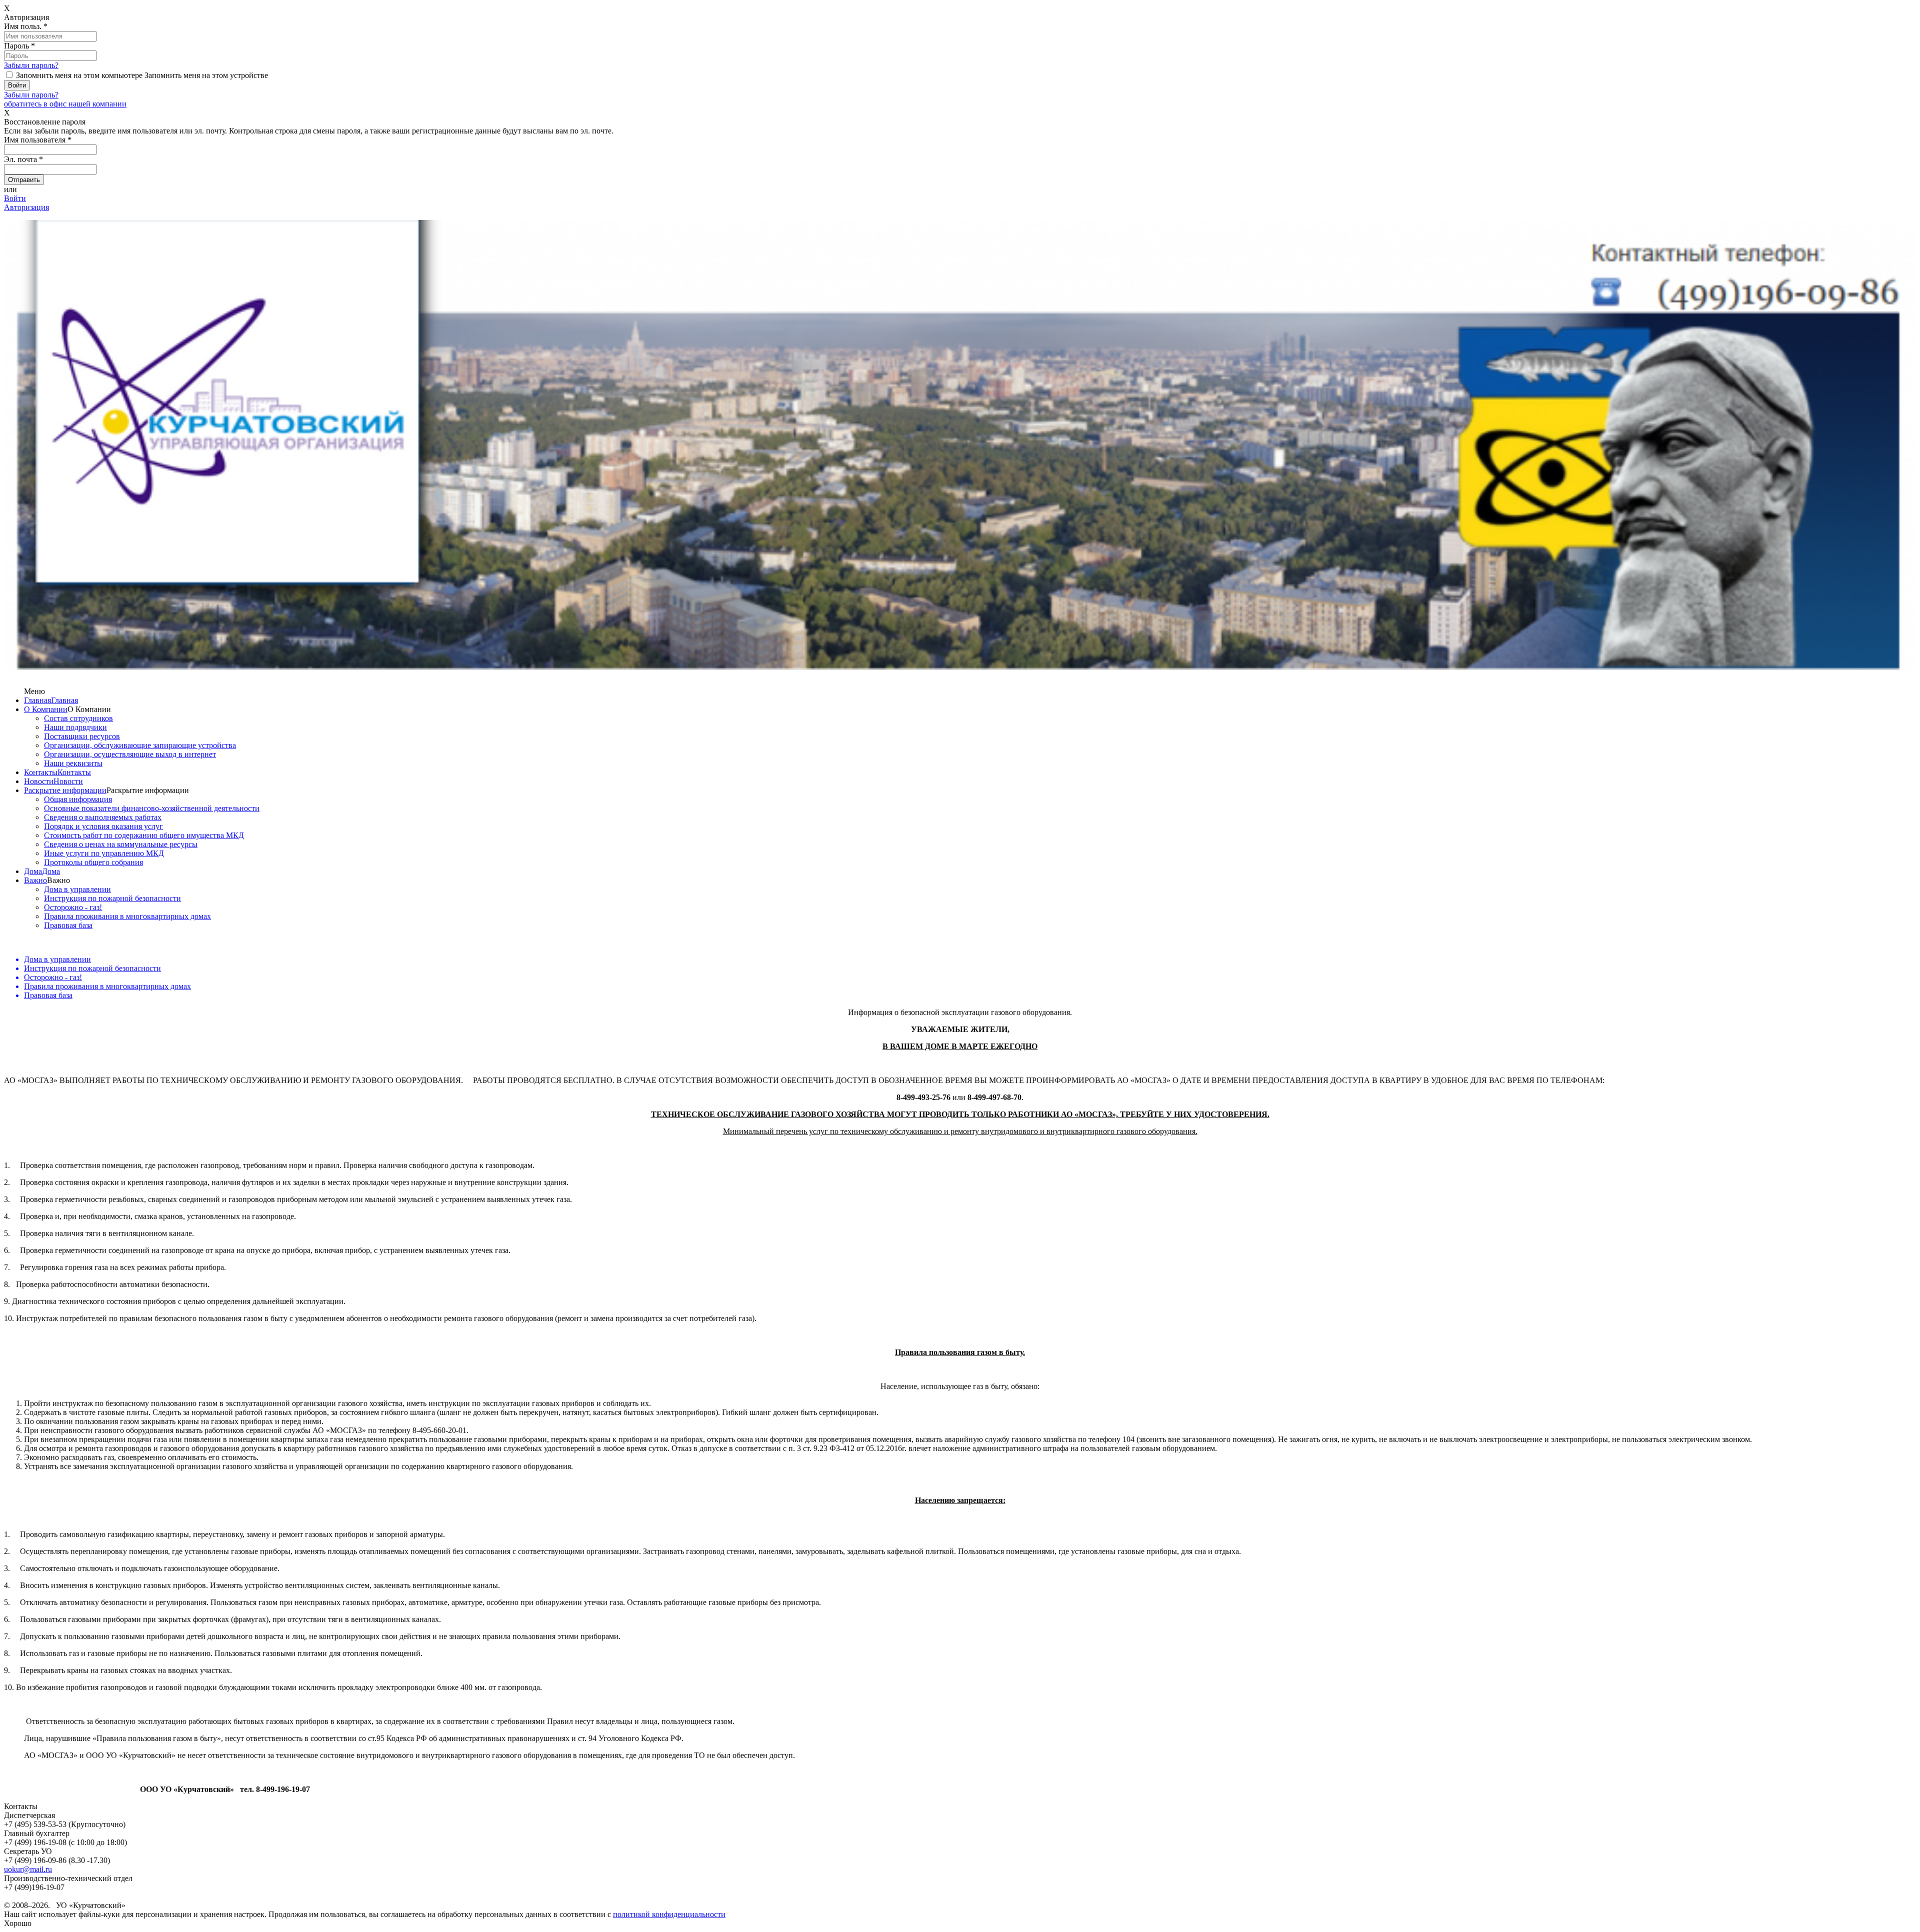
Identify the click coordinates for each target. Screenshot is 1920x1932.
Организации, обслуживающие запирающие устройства (140, 745)
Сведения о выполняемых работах (103, 817)
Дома (33, 871)
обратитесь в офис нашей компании (65, 104)
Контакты (41, 772)
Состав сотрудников (78, 718)
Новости (39, 781)
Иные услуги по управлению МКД (104, 853)
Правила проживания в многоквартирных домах (127, 916)
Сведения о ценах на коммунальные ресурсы (121, 844)
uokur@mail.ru (28, 1869)
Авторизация (26, 207)
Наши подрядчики (75, 727)
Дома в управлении (77, 889)
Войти (15, 198)
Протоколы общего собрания (93, 862)
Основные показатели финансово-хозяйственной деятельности (152, 808)
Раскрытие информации (65, 790)
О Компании (46, 709)
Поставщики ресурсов (82, 736)
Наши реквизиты (73, 763)
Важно (35, 880)
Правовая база (68, 925)
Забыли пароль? (31, 65)
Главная (37, 700)
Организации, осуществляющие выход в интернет (130, 754)
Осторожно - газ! (73, 907)
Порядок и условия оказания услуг (103, 826)
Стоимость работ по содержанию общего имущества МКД (144, 835)
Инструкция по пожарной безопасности (112, 898)
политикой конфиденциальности (669, 1914)
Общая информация (78, 799)
